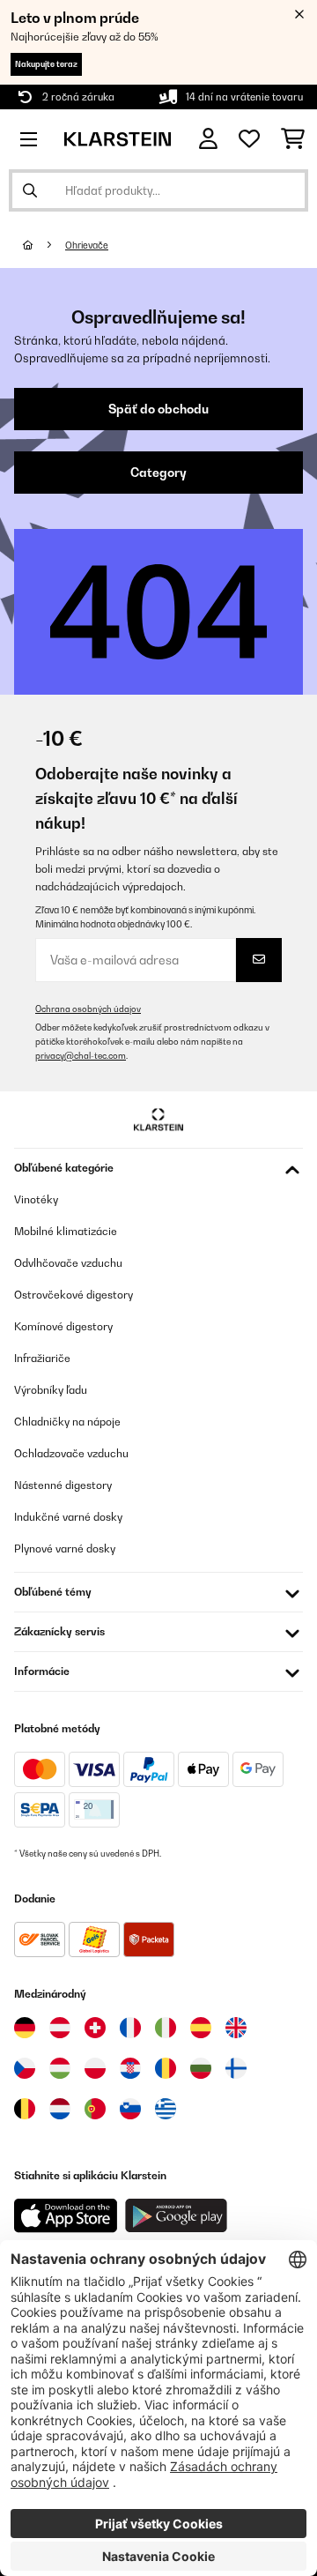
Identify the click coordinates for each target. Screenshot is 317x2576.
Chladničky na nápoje (67, 1422)
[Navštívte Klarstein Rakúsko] (60, 2028)
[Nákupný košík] (293, 139)
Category (158, 473)
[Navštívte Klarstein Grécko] (166, 2110)
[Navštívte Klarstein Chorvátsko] (130, 2068)
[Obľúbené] (249, 139)
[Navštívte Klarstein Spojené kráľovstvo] (236, 2028)
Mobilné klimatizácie (66, 1231)
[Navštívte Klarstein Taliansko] (166, 2028)
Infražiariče (42, 1358)
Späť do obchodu (158, 409)
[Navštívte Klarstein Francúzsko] (130, 2028)
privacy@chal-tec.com (81, 1056)
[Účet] (208, 139)
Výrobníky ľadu (51, 1390)
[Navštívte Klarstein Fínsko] (236, 2068)
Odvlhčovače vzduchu (68, 1263)
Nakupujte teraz (46, 64)
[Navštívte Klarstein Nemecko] (25, 2028)
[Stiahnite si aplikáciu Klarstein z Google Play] (177, 2216)
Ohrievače (87, 245)
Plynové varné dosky (65, 1549)
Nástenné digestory (63, 1485)
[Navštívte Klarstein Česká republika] (25, 2068)
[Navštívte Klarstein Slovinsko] (130, 2109)
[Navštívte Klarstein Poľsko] (95, 2068)
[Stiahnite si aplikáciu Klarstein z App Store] (66, 2216)
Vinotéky (36, 1199)
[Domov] (44, 245)
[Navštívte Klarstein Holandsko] (60, 2109)
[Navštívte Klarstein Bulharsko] (201, 2068)
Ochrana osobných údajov (88, 1009)
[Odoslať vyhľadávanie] (30, 190)
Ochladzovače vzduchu (71, 1453)
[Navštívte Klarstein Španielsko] (201, 2028)
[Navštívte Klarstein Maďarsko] (60, 2068)
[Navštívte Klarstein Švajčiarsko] (95, 2028)
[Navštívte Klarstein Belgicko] (25, 2109)
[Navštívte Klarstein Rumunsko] (166, 2068)
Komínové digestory (63, 1326)
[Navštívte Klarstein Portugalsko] (95, 2109)
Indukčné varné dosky (68, 1517)
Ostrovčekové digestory (74, 1295)
